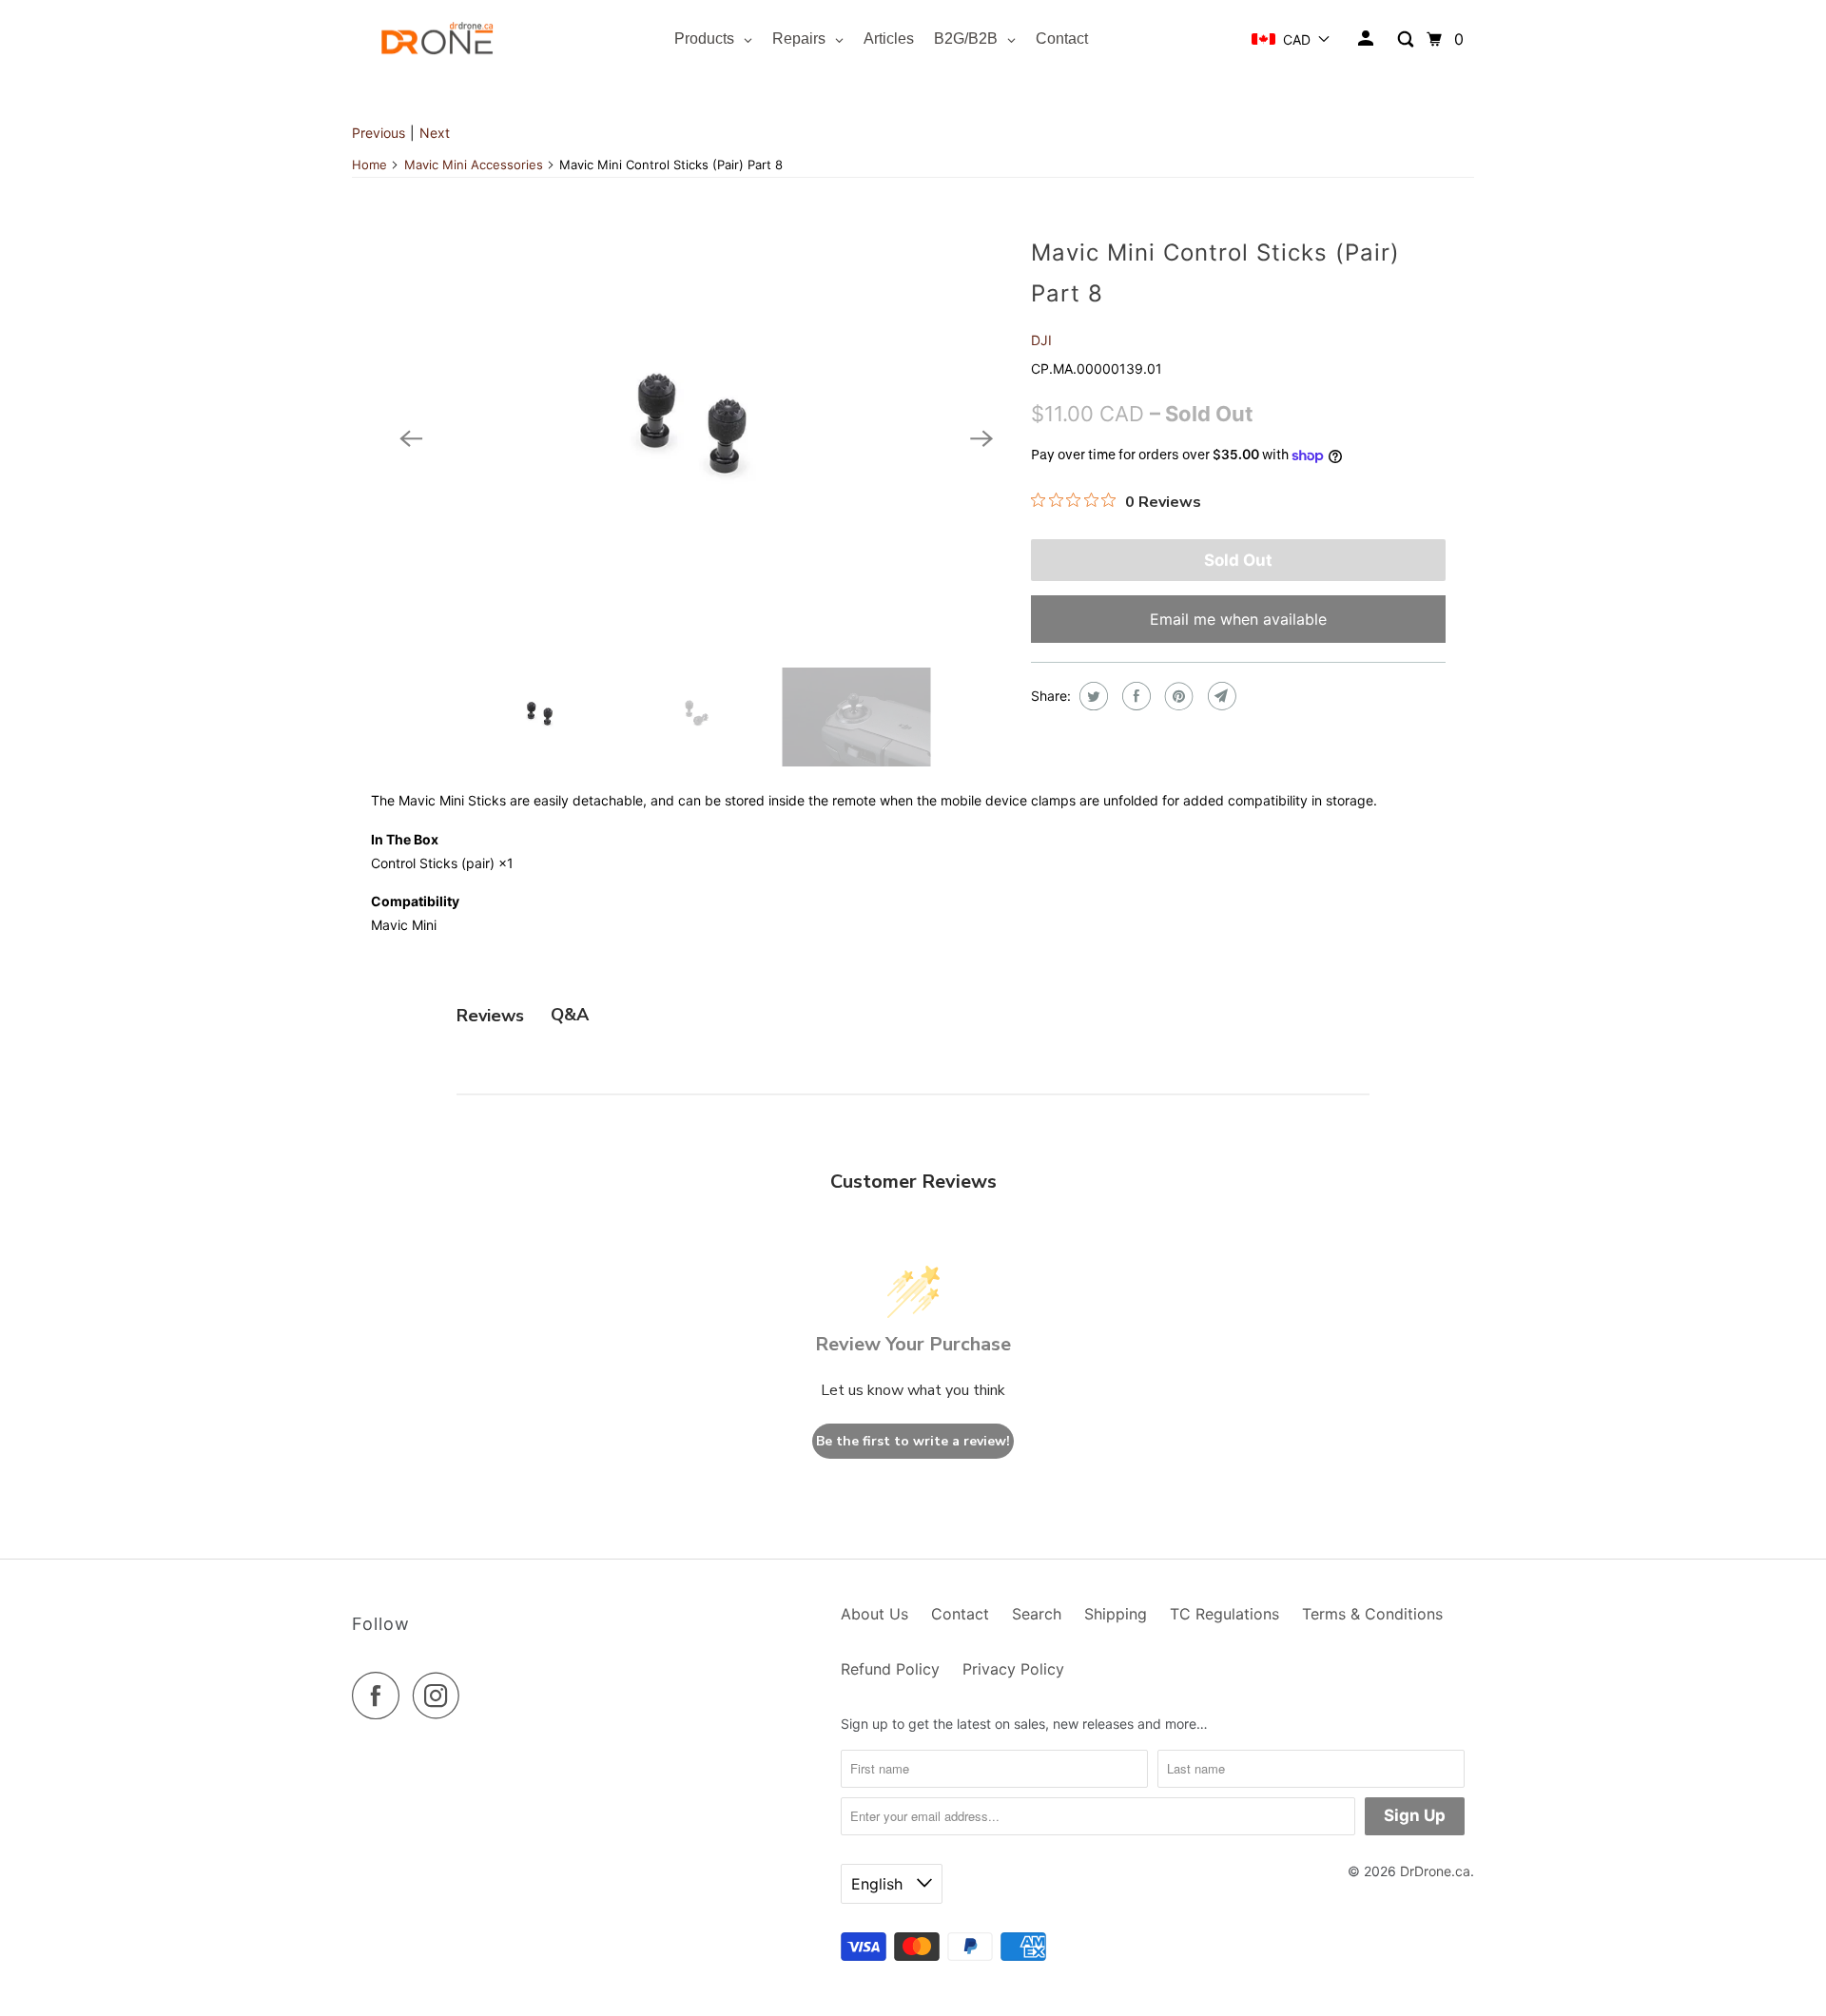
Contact (960, 1614)
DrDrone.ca (1435, 1871)
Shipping (1116, 1614)
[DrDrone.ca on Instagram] (441, 1696)
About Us (874, 1614)
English (879, 1884)
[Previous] (411, 438)
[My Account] (1367, 39)
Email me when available (1238, 619)
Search (1037, 1614)
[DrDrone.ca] (437, 39)
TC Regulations (1224, 1614)
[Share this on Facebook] (1134, 696)
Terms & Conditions (1372, 1614)
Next (435, 133)
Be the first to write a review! (913, 1441)
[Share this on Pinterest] (1177, 696)
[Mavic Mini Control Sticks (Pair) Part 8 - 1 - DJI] (696, 438)
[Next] (981, 438)
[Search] (1407, 39)
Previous (379, 133)
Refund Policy (890, 1669)
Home (369, 165)
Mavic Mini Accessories (474, 165)
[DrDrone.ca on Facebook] (380, 1696)
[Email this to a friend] (1220, 696)
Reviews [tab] (490, 1016)
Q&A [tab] (570, 1015)
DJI (1041, 340)
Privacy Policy (1013, 1669)
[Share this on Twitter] (1091, 696)
